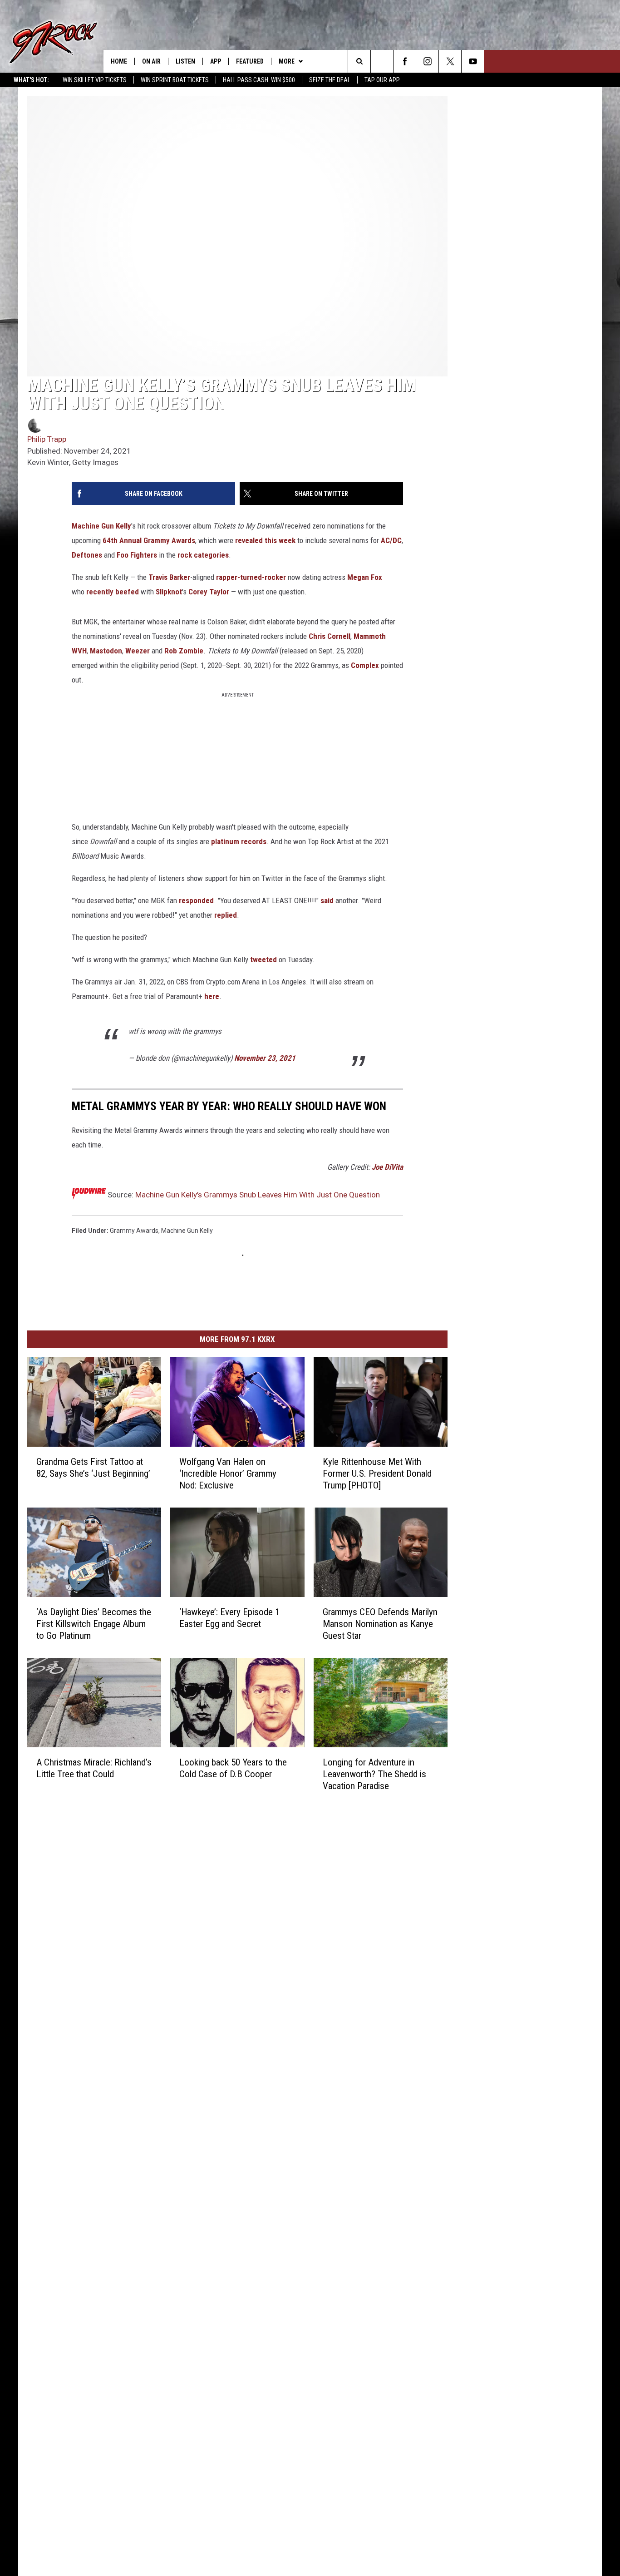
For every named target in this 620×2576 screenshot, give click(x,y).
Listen (185, 61)
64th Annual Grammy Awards (149, 540)
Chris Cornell (330, 636)
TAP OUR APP (382, 80)
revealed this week (265, 540)
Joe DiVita (387, 1167)
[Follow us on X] (450, 61)
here (212, 996)
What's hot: (31, 80)
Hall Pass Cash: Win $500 (259, 80)
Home (119, 61)
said (327, 900)
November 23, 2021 (265, 1058)
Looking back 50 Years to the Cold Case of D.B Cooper (233, 1768)
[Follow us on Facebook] (405, 61)
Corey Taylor (209, 592)
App (216, 61)
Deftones (87, 555)
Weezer (138, 651)
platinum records (239, 841)
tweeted (263, 959)
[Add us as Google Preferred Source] (382, 61)
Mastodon (106, 651)
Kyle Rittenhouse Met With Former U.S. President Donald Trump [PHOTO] (377, 1473)
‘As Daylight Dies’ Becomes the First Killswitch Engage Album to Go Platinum (94, 1624)
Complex (365, 665)
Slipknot (169, 592)
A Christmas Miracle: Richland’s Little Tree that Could (94, 1768)
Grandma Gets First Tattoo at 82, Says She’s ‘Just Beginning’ (93, 1468)
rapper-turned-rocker (251, 577)
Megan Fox (365, 577)
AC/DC (391, 540)
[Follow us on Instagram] (427, 61)
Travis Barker (169, 577)
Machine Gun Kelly (101, 526)
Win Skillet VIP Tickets (95, 80)
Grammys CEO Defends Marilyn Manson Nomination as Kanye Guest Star (380, 1624)
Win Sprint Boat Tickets (175, 80)
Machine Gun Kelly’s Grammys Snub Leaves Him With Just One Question (258, 1195)
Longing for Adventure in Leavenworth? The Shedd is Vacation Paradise (374, 1774)
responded (196, 900)
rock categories (203, 555)
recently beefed (113, 592)
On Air (151, 61)
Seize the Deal (330, 80)
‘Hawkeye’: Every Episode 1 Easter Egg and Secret (229, 1618)
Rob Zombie (184, 651)
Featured (250, 61)
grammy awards (134, 1231)
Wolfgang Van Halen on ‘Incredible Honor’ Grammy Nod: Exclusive (228, 1473)
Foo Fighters (137, 555)
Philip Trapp (47, 439)
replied (226, 915)
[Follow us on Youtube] (473, 61)
